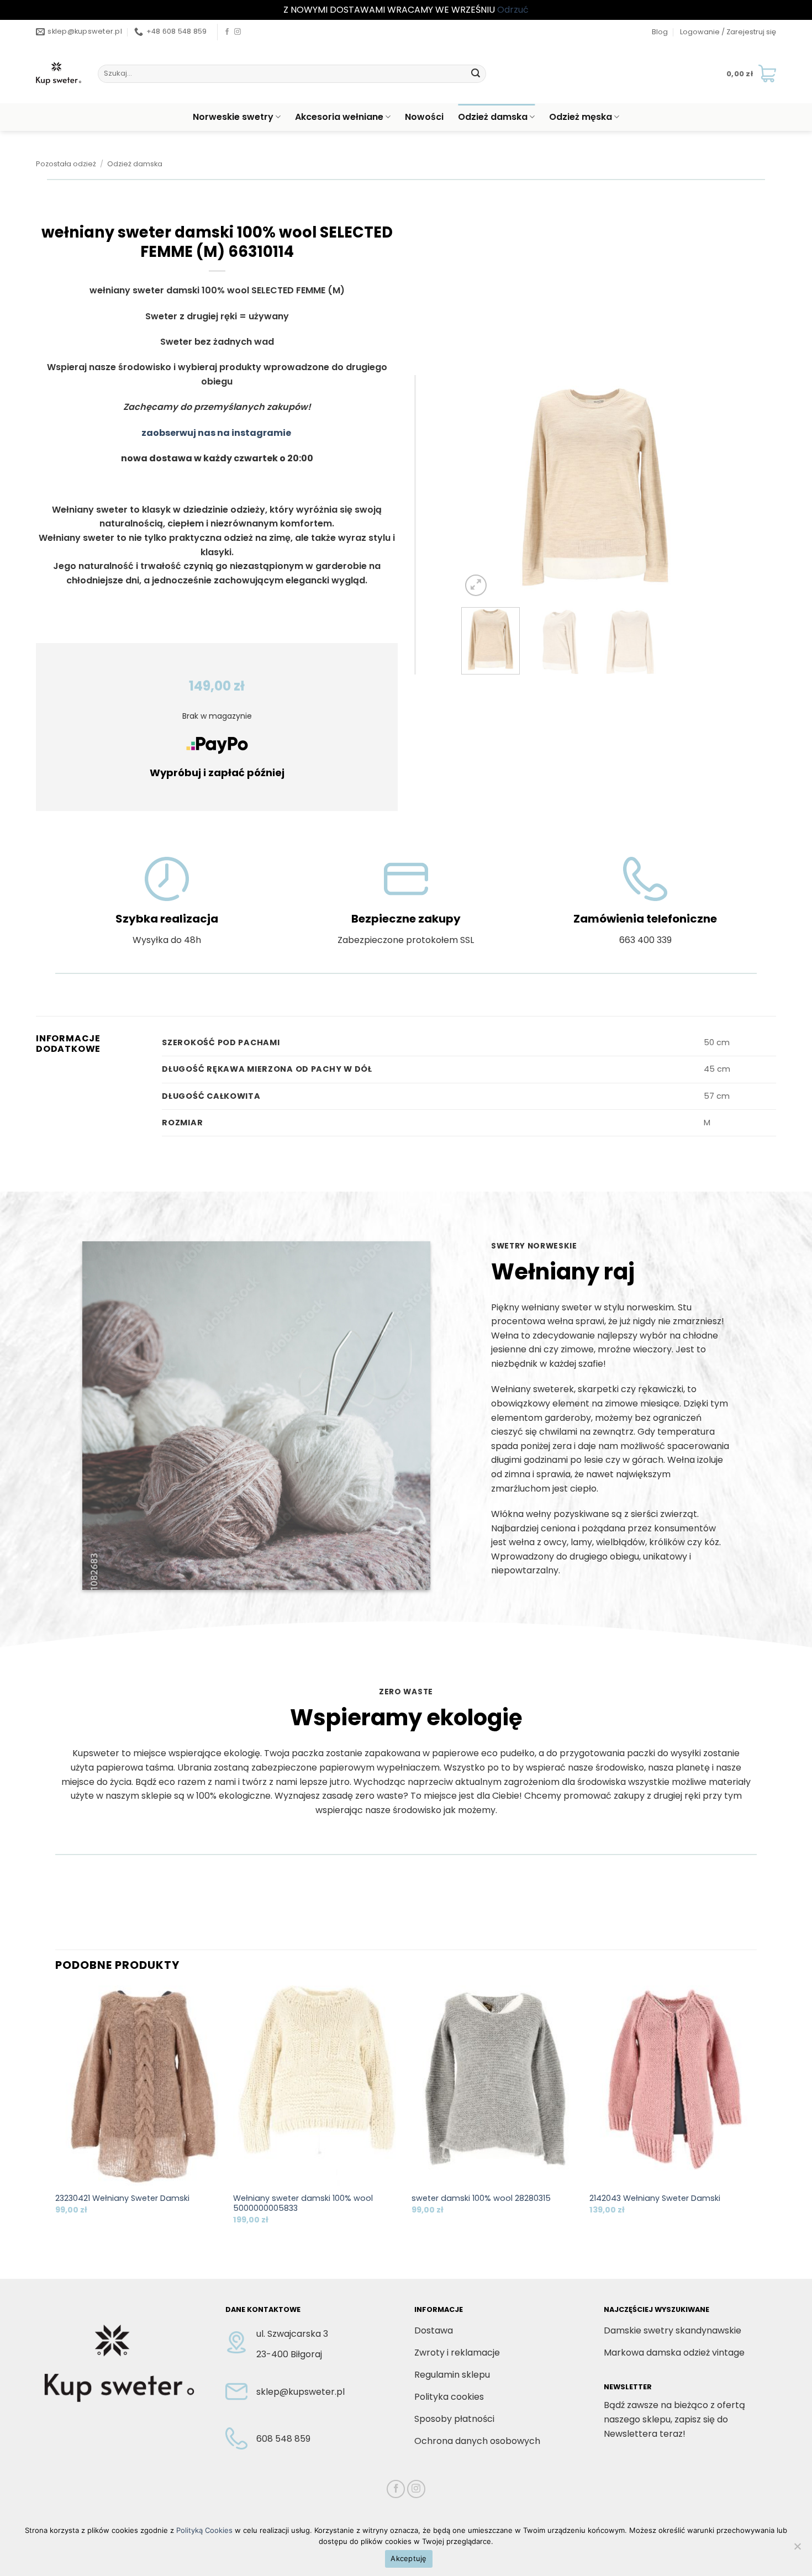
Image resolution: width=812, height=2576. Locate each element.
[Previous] (481, 487)
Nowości (424, 117)
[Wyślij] (476, 73)
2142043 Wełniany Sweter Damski (655, 2198)
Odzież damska (493, 117)
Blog (660, 32)
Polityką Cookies (204, 2530)
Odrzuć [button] (513, 10)
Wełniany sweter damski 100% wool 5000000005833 (303, 2203)
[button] (728, 32)
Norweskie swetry (233, 117)
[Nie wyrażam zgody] (797, 2549)
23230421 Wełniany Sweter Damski (122, 2198)
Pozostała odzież (66, 164)
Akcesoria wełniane (339, 117)
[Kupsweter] (59, 73)
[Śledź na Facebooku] (227, 32)
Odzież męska (581, 117)
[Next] (710, 487)
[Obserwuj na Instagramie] (238, 32)
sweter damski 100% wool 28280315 (481, 2198)
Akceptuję (408, 2558)
